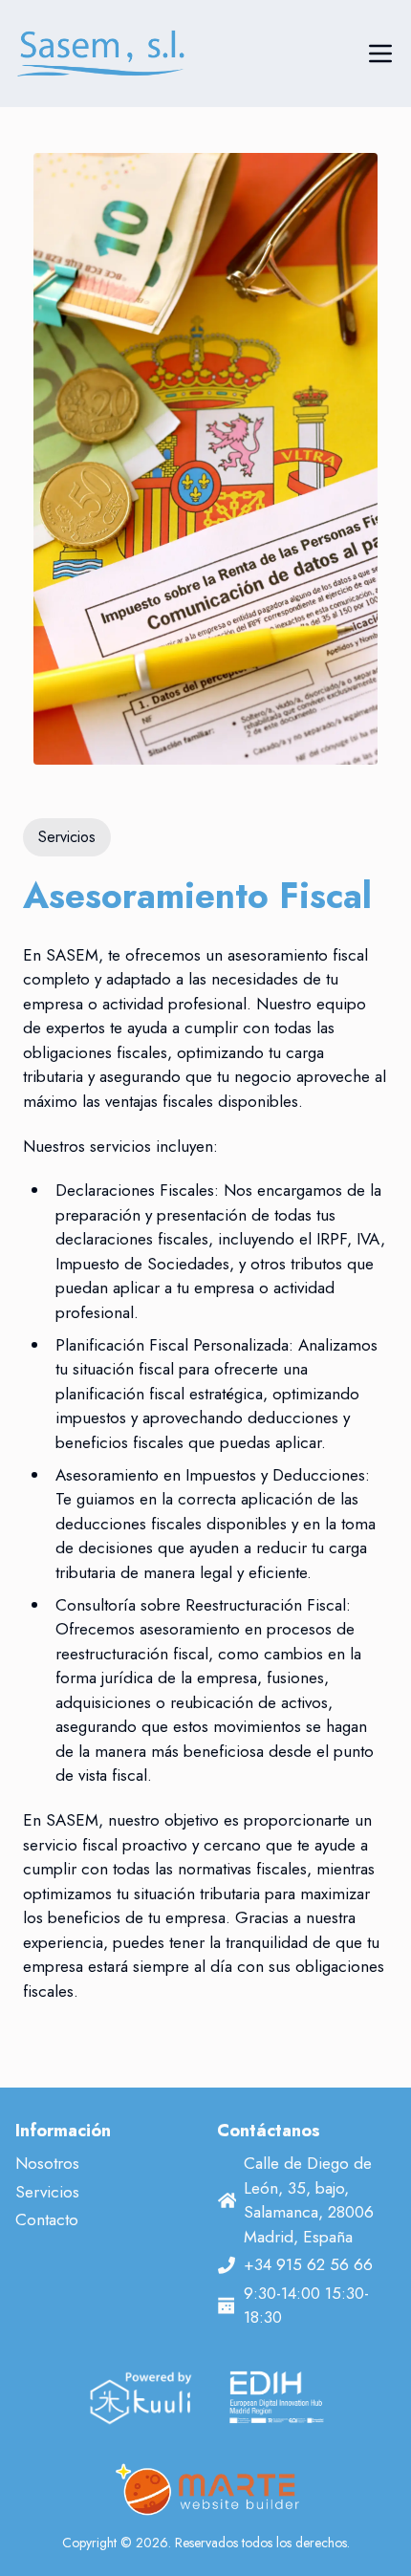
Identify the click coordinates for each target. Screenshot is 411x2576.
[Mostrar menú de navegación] (380, 54)
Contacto (47, 2219)
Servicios (47, 2192)
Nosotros (47, 2163)
